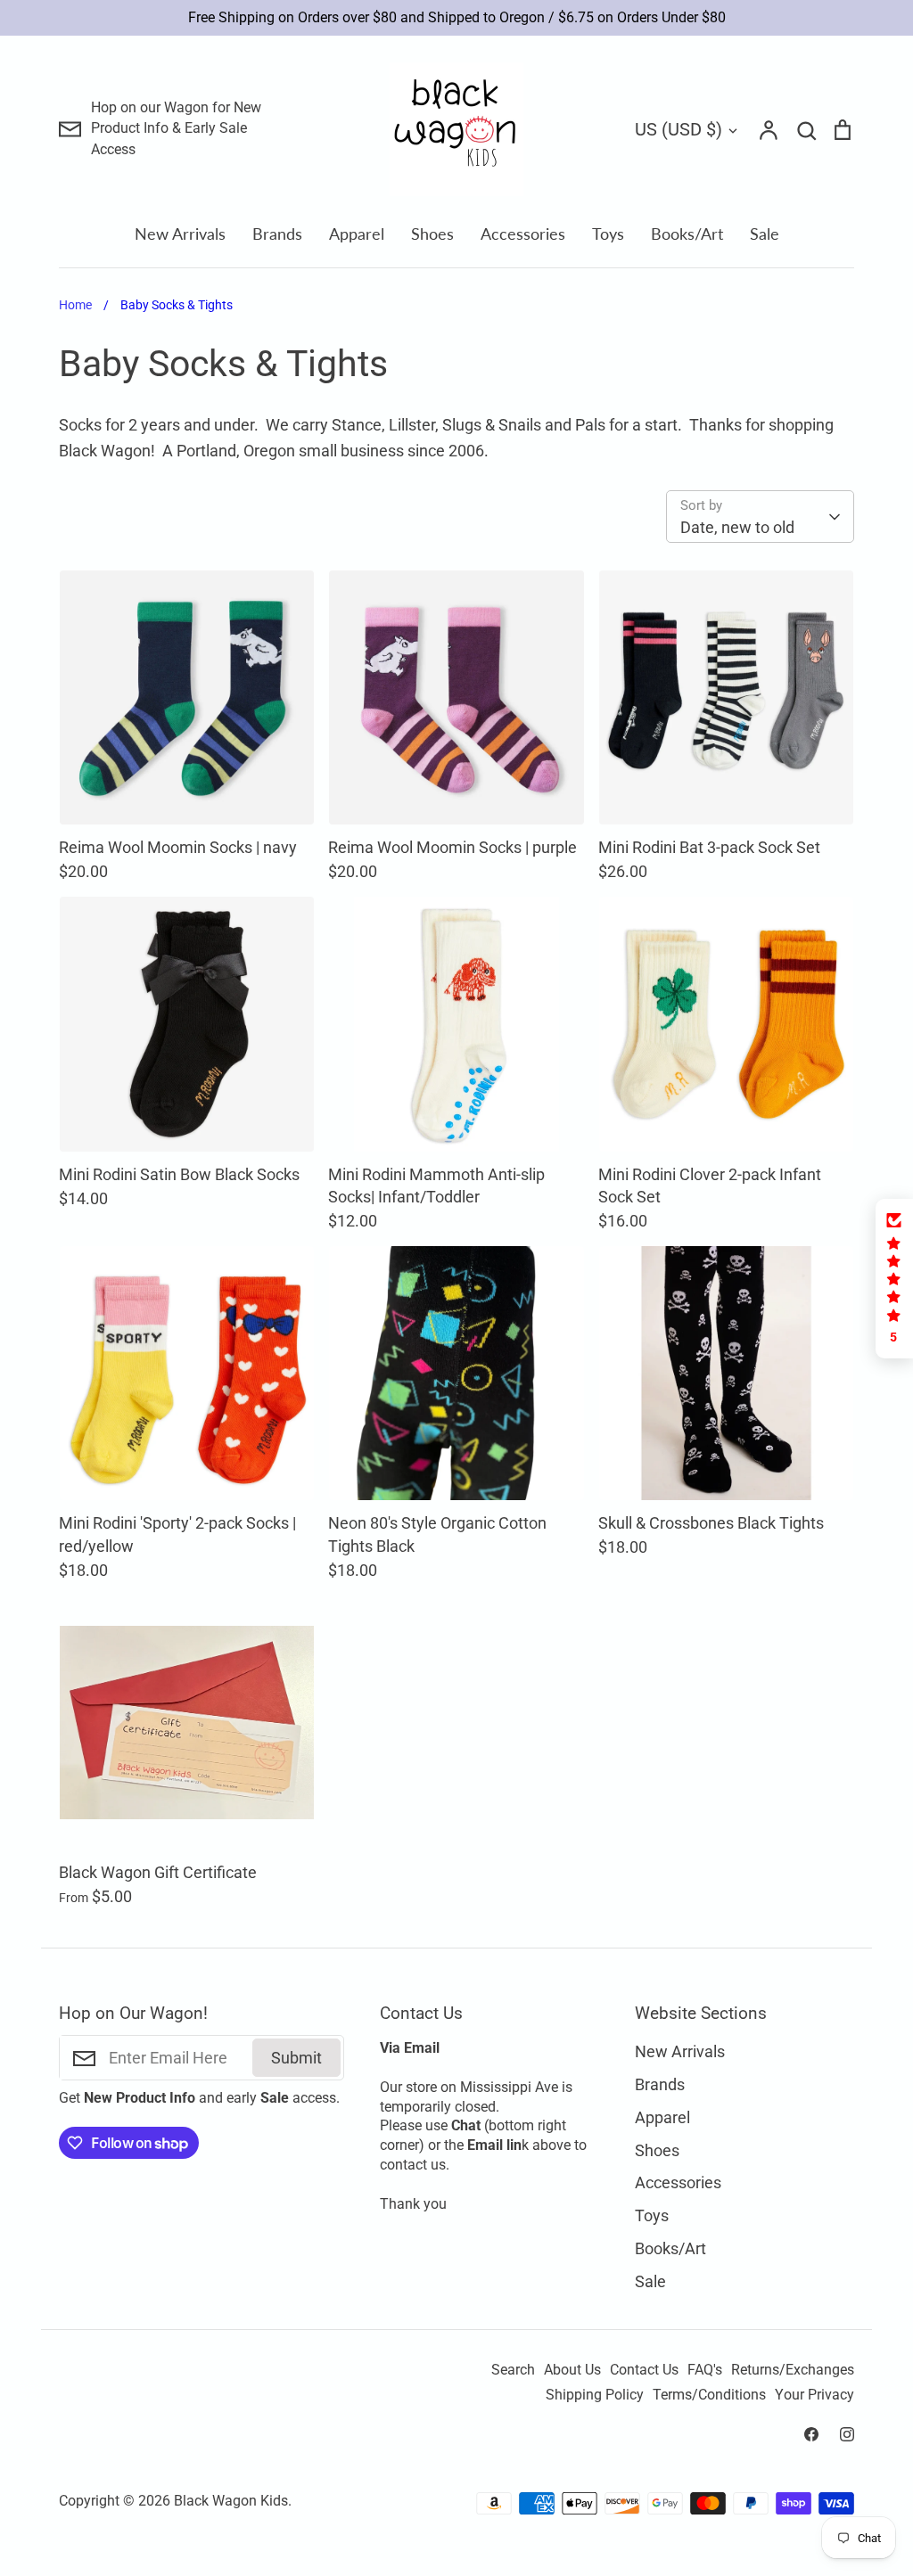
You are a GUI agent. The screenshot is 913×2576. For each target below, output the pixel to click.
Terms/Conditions (709, 2395)
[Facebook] (811, 2434)
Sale (765, 234)
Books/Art (687, 234)
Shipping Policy (595, 2395)
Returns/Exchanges (793, 2370)
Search (513, 2370)
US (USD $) (679, 129)
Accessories (523, 234)
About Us (572, 2370)
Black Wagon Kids (231, 2501)
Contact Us (644, 2370)
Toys (608, 234)
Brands (277, 234)
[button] (894, 1279)
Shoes (432, 234)
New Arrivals (180, 234)
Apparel (357, 234)
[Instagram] (847, 2434)
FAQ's (705, 2370)
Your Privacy (814, 2395)
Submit (296, 2058)
